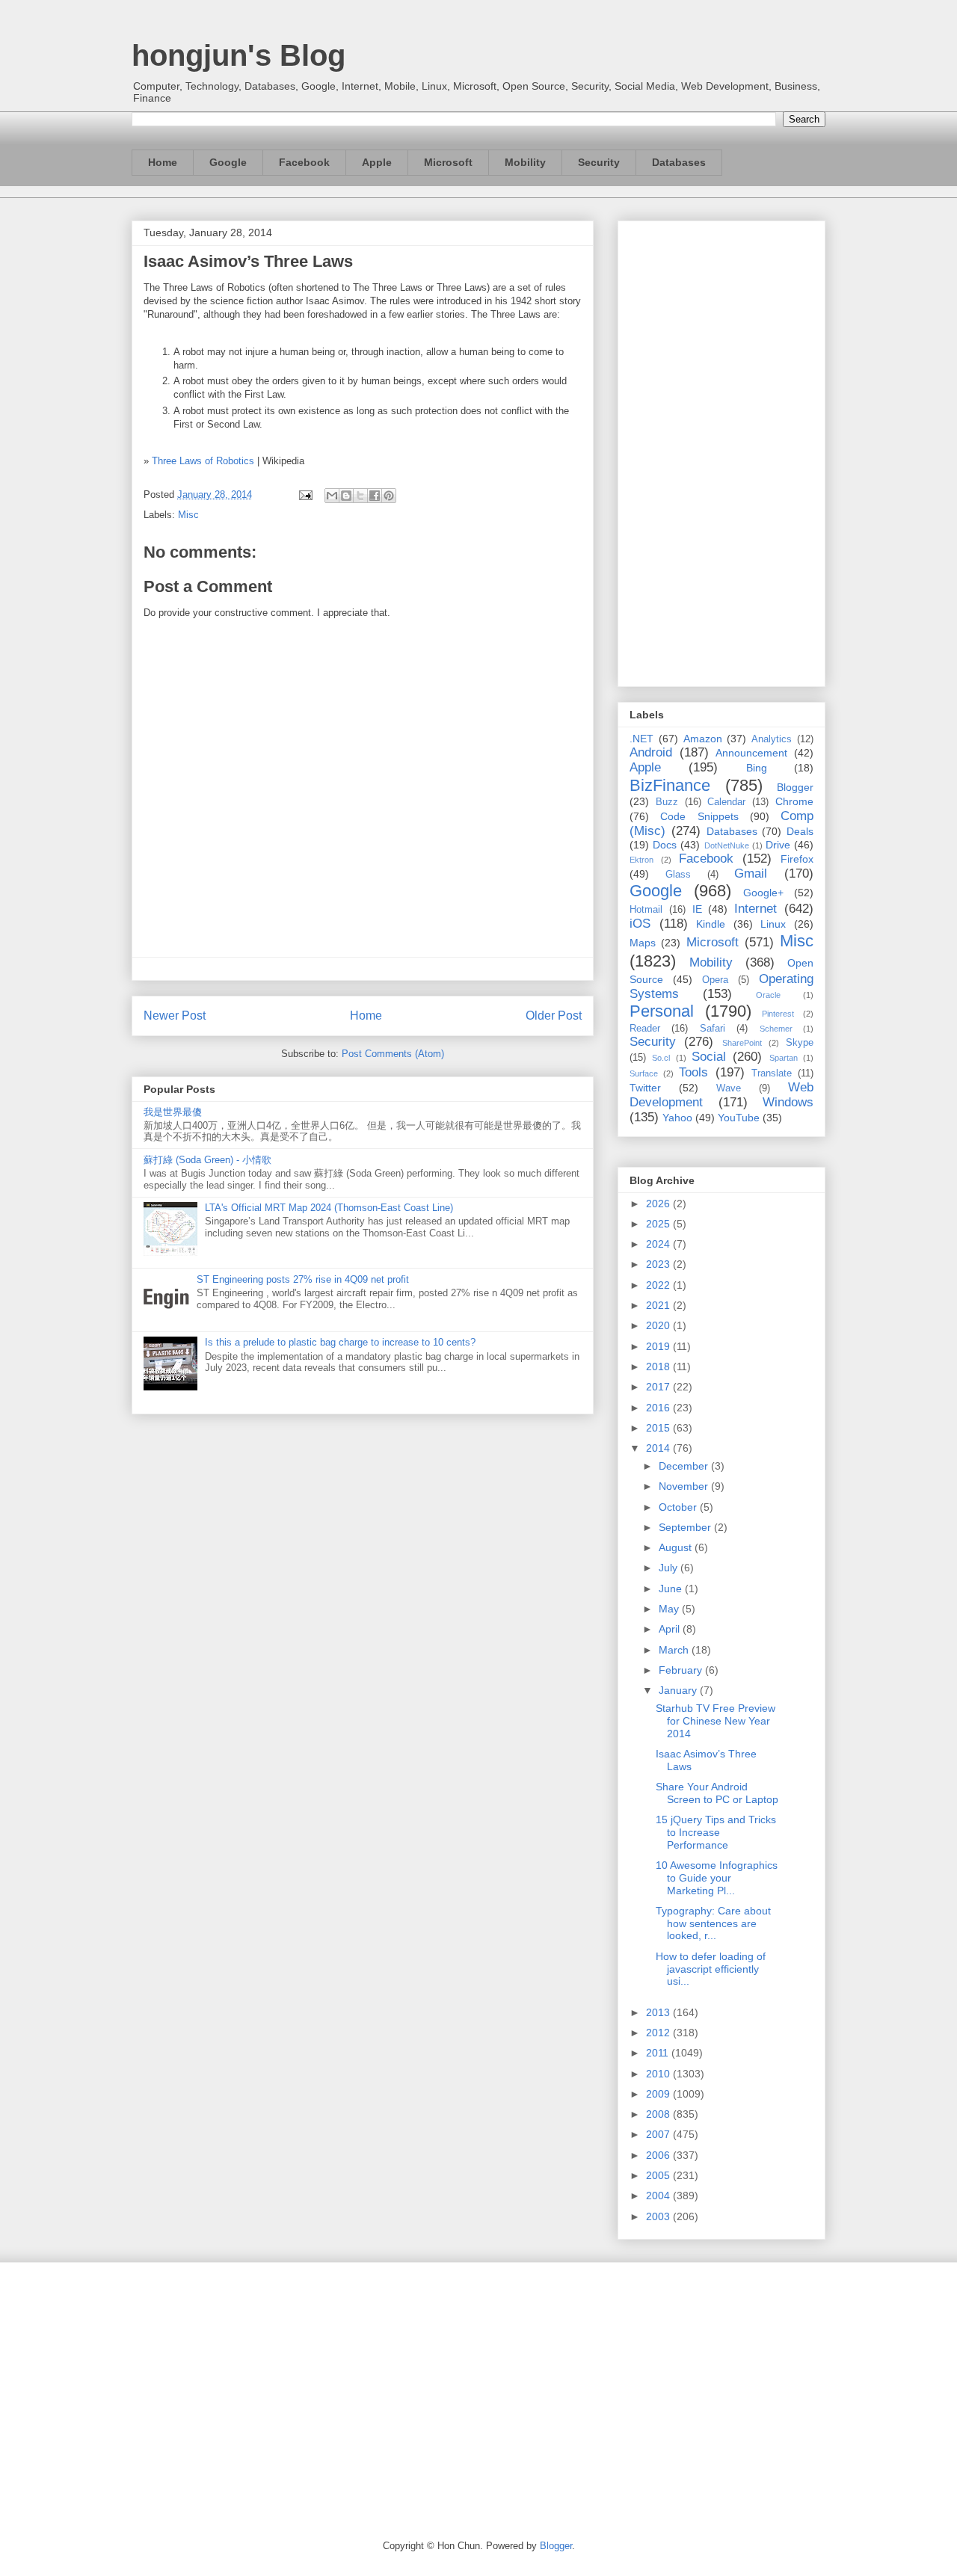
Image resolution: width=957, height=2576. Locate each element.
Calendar (726, 802)
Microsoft (448, 162)
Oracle (768, 995)
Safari (713, 1029)
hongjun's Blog (239, 55)
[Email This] (332, 496)
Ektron (641, 860)
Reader (645, 1029)
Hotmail (646, 910)
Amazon (703, 739)
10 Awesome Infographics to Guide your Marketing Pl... (717, 1878)
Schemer (776, 1029)
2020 (659, 1325)
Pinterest (778, 1014)
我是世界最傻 (173, 1112)
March (675, 1650)
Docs (665, 845)
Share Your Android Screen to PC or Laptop (717, 1793)
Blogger (795, 787)
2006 (659, 2155)
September (686, 1527)
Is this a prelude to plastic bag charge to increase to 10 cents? (340, 1342)
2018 (659, 1366)
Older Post (554, 1016)
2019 (659, 1346)
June (672, 1589)
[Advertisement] (721, 451)
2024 (659, 1244)
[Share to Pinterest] (389, 496)
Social (709, 1057)
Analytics (772, 739)
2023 (659, 1264)
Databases (679, 162)
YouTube (739, 1118)
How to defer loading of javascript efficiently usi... (711, 1969)
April (671, 1629)
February (682, 1670)
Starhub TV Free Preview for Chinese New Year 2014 (716, 1721)
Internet (756, 909)
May (670, 1609)
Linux (773, 924)
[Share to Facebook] (375, 496)
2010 (659, 2074)
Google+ (763, 893)
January (679, 1690)
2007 (659, 2134)
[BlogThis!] (346, 496)
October (679, 1507)
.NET (641, 739)
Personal (662, 1011)
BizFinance (670, 785)
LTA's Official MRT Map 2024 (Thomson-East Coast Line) (329, 1208)
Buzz (667, 802)
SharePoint (742, 1043)
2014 (659, 1448)
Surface (644, 1073)
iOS (640, 924)
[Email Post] (305, 494)
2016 (659, 1408)
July (670, 1568)
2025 (659, 1224)
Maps (643, 943)
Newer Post (175, 1016)
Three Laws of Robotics (203, 461)
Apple (377, 162)
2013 (659, 2012)
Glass (678, 875)
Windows (788, 1102)
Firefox (797, 859)
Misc (188, 515)
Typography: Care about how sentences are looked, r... (713, 1923)
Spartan (784, 1058)
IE (697, 909)
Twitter (645, 1088)
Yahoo (677, 1118)
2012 (659, 2033)
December (685, 1466)
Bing (757, 768)
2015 (659, 1428)
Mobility (525, 162)
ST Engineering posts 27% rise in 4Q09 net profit (303, 1279)
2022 (659, 1285)
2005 (659, 2175)
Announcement (751, 753)
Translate (772, 1073)
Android (651, 752)
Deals (800, 831)
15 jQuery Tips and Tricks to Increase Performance (716, 1832)
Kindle (711, 924)
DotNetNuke (727, 845)
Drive (778, 845)
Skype (800, 1043)
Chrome (794, 801)
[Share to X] (360, 496)
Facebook (304, 162)
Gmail (751, 873)
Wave (729, 1088)
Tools (693, 1072)
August (677, 1547)
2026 (659, 1204)
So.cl (661, 1058)
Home (163, 162)
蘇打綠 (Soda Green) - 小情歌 (207, 1160)
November (685, 1486)
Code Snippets (699, 816)
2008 (659, 2114)
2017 (659, 1387)
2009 (659, 2094)
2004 (659, 2196)
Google (228, 162)
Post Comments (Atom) (393, 1054)
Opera (715, 980)
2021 (659, 1305)
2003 (659, 2216)
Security (599, 162)
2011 (659, 2053)
